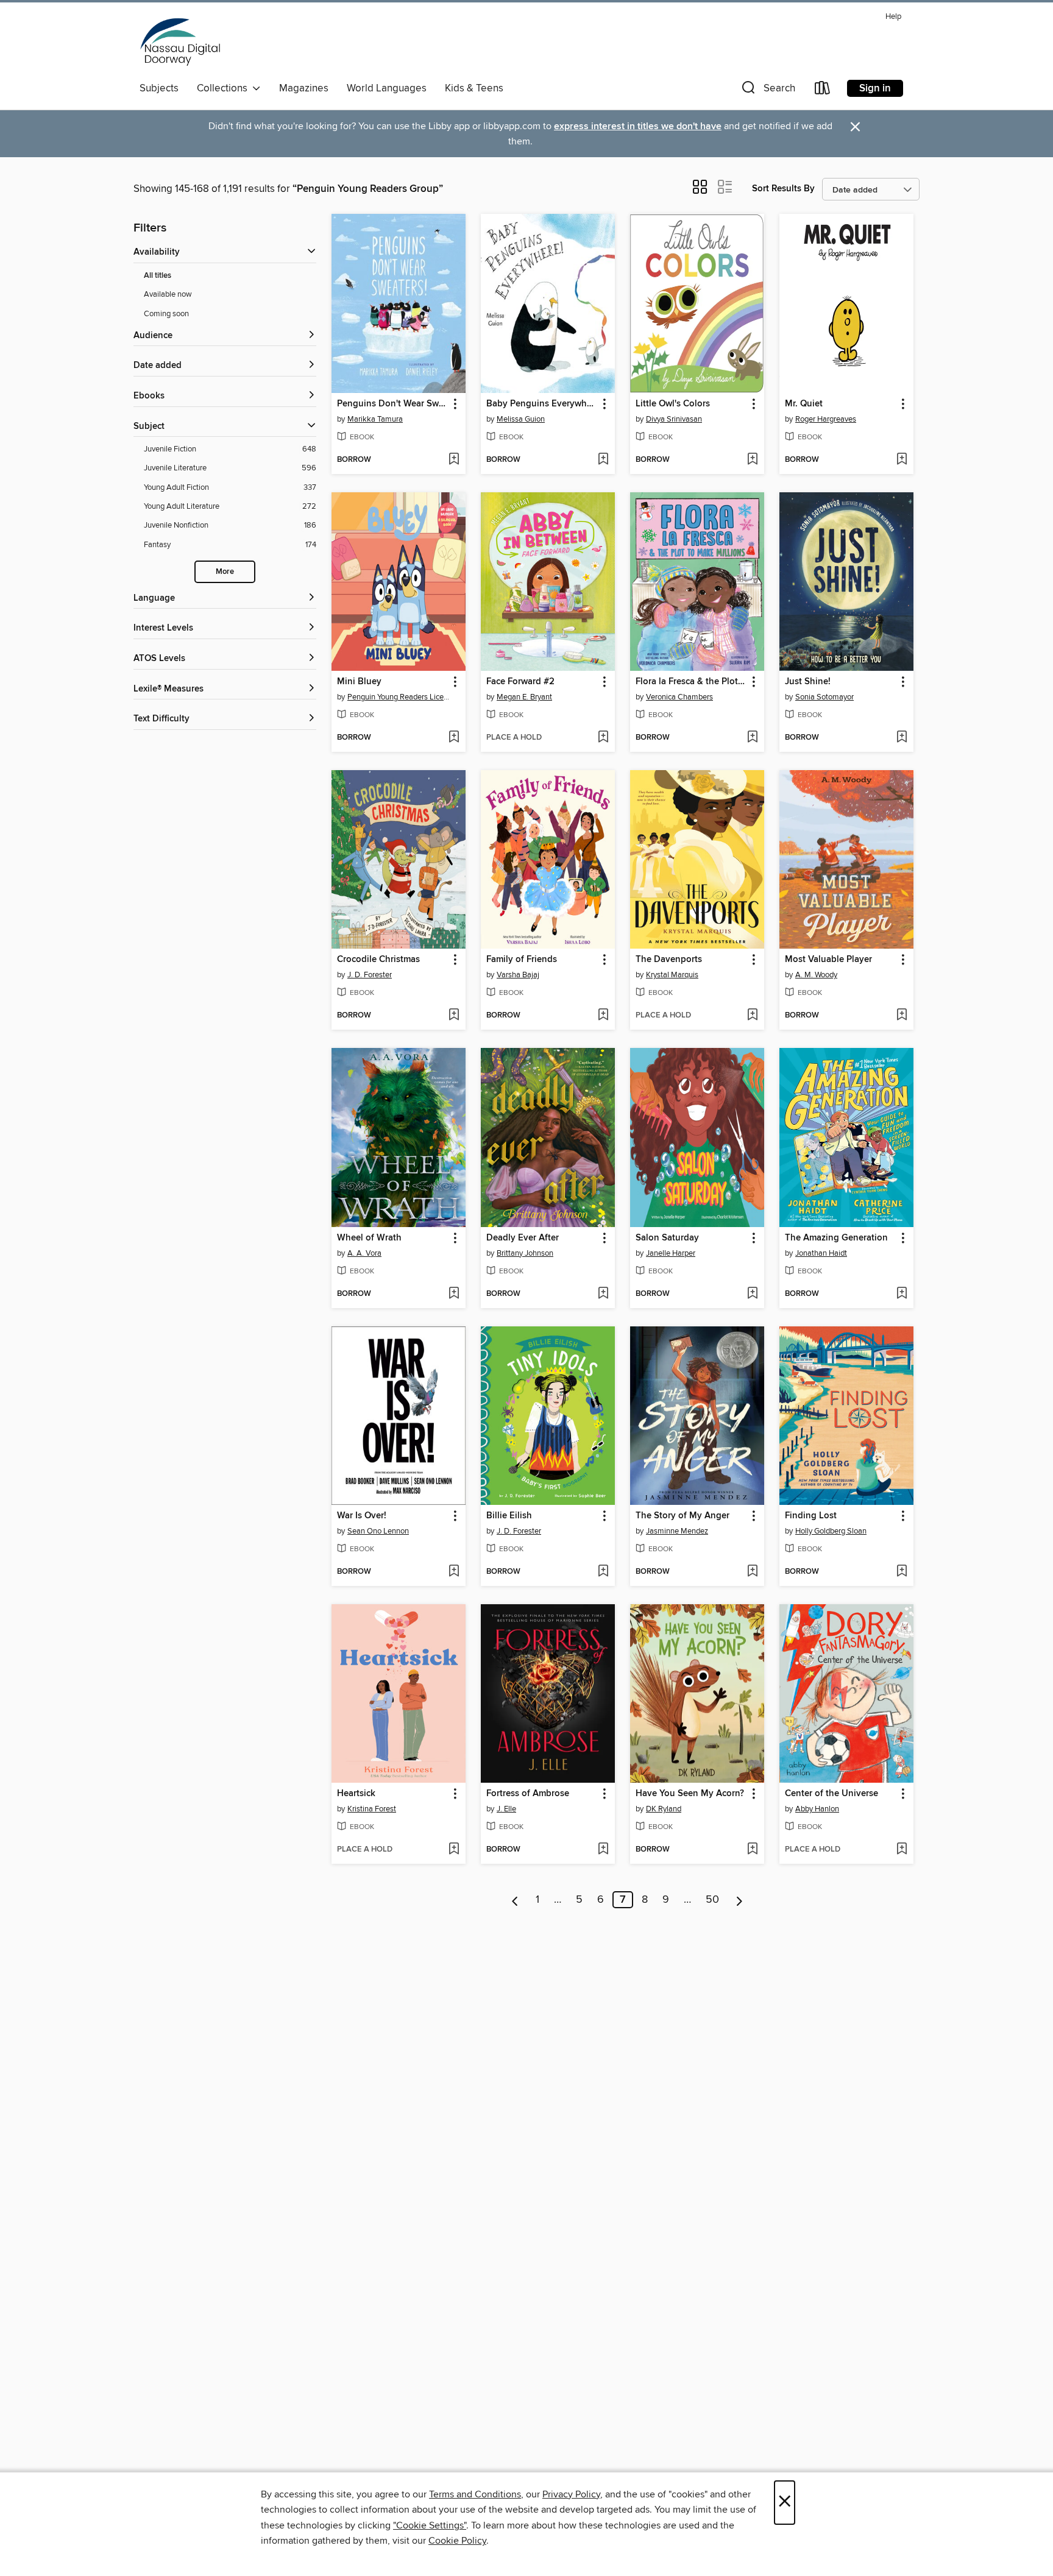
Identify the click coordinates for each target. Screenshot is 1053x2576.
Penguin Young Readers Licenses (400, 697)
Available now (168, 294)
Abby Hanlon (817, 1809)
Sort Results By (783, 189)
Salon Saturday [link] (667, 1238)
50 (712, 1900)
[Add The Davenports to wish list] (752, 1016)
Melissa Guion (521, 419)
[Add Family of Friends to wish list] (603, 1016)
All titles (158, 276)
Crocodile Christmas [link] (378, 960)
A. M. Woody (816, 975)
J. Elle (506, 1809)
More (225, 572)
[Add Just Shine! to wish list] (902, 738)
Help (893, 17)
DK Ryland (664, 1809)
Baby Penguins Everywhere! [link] (542, 404)
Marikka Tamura (375, 419)
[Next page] (739, 1900)
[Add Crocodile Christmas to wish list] (454, 1016)
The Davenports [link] (669, 960)
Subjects (159, 88)
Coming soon (166, 314)
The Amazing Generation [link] (836, 1238)
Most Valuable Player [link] (828, 960)
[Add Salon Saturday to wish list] (752, 1294)
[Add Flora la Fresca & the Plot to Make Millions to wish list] (752, 738)
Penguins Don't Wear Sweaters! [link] (393, 404)
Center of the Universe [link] (831, 1794)
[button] (767, 90)
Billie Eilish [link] (509, 1516)
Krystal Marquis (672, 975)
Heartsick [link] (356, 1794)
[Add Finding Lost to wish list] (902, 1572)
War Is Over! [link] (362, 1516)
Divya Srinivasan (674, 419)
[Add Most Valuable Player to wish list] (902, 1016)
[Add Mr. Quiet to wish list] (902, 460)
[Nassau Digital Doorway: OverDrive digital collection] (180, 42)
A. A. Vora (364, 1253)
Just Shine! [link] (808, 682)
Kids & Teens (474, 88)
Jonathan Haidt (821, 1253)
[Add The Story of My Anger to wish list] (752, 1572)
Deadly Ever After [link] (523, 1238)
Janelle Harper (671, 1253)
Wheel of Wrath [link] (369, 1238)
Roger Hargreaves (826, 419)
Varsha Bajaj (518, 975)
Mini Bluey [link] (359, 682)
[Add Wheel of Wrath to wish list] (454, 1294)
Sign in (875, 88)
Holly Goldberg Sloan (831, 1531)
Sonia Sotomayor (824, 697)
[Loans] (823, 90)
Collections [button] (225, 88)
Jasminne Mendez (677, 1531)
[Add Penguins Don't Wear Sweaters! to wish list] (454, 460)
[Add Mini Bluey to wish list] (454, 738)
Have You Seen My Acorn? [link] (690, 1794)
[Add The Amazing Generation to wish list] (902, 1294)
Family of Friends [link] (522, 960)
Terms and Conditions (475, 2494)
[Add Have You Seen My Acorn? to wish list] (752, 1850)
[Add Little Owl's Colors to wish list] (752, 460)
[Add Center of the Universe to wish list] (902, 1850)
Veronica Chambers (679, 697)
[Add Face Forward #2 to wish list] (603, 738)
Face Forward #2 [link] (520, 682)
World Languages (387, 88)
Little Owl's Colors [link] (673, 404)
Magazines (304, 88)
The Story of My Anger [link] (682, 1516)
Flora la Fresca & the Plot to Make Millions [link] (691, 682)
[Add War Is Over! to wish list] (454, 1572)
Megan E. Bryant (524, 697)
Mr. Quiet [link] (804, 404)
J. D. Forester (370, 975)
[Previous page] (515, 1900)
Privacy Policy (571, 2494)
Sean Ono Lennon (378, 1531)
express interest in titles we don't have (638, 126)
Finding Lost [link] (811, 1516)
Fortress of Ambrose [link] (528, 1794)
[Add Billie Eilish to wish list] (603, 1572)
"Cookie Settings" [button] (430, 2525)
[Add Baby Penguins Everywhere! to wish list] (603, 460)
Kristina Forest (372, 1809)
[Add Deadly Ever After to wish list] (603, 1294)
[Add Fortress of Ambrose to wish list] (603, 1850)
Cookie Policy (457, 2541)
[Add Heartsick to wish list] (454, 1850)
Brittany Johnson (525, 1253)
